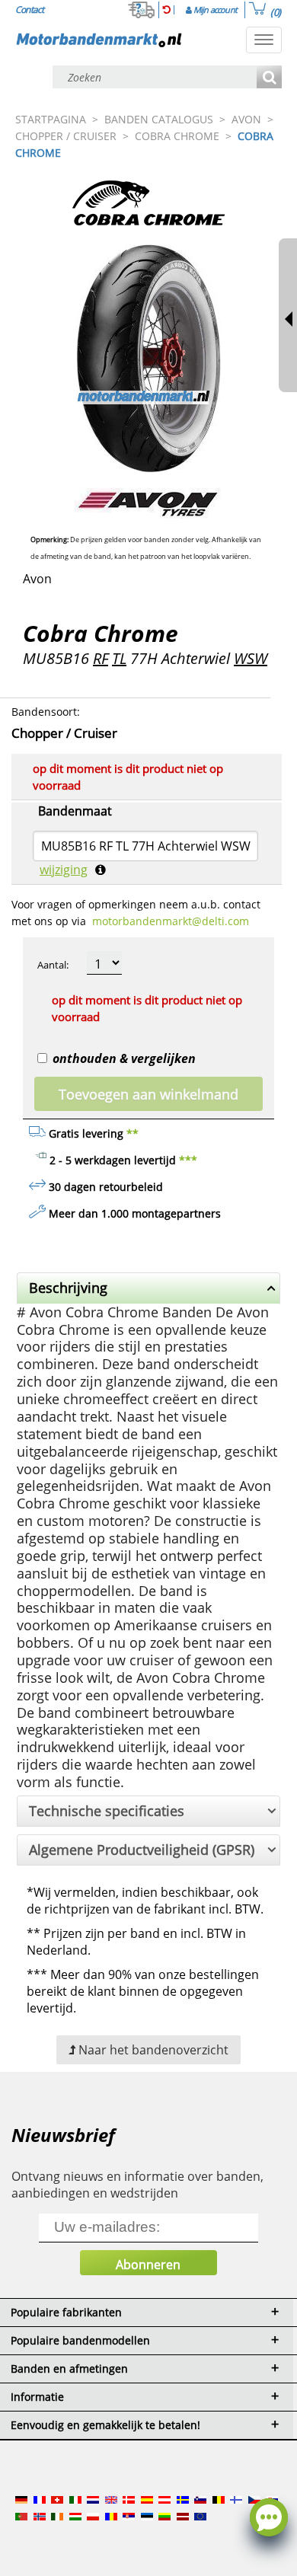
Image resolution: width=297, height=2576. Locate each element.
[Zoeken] (269, 78)
